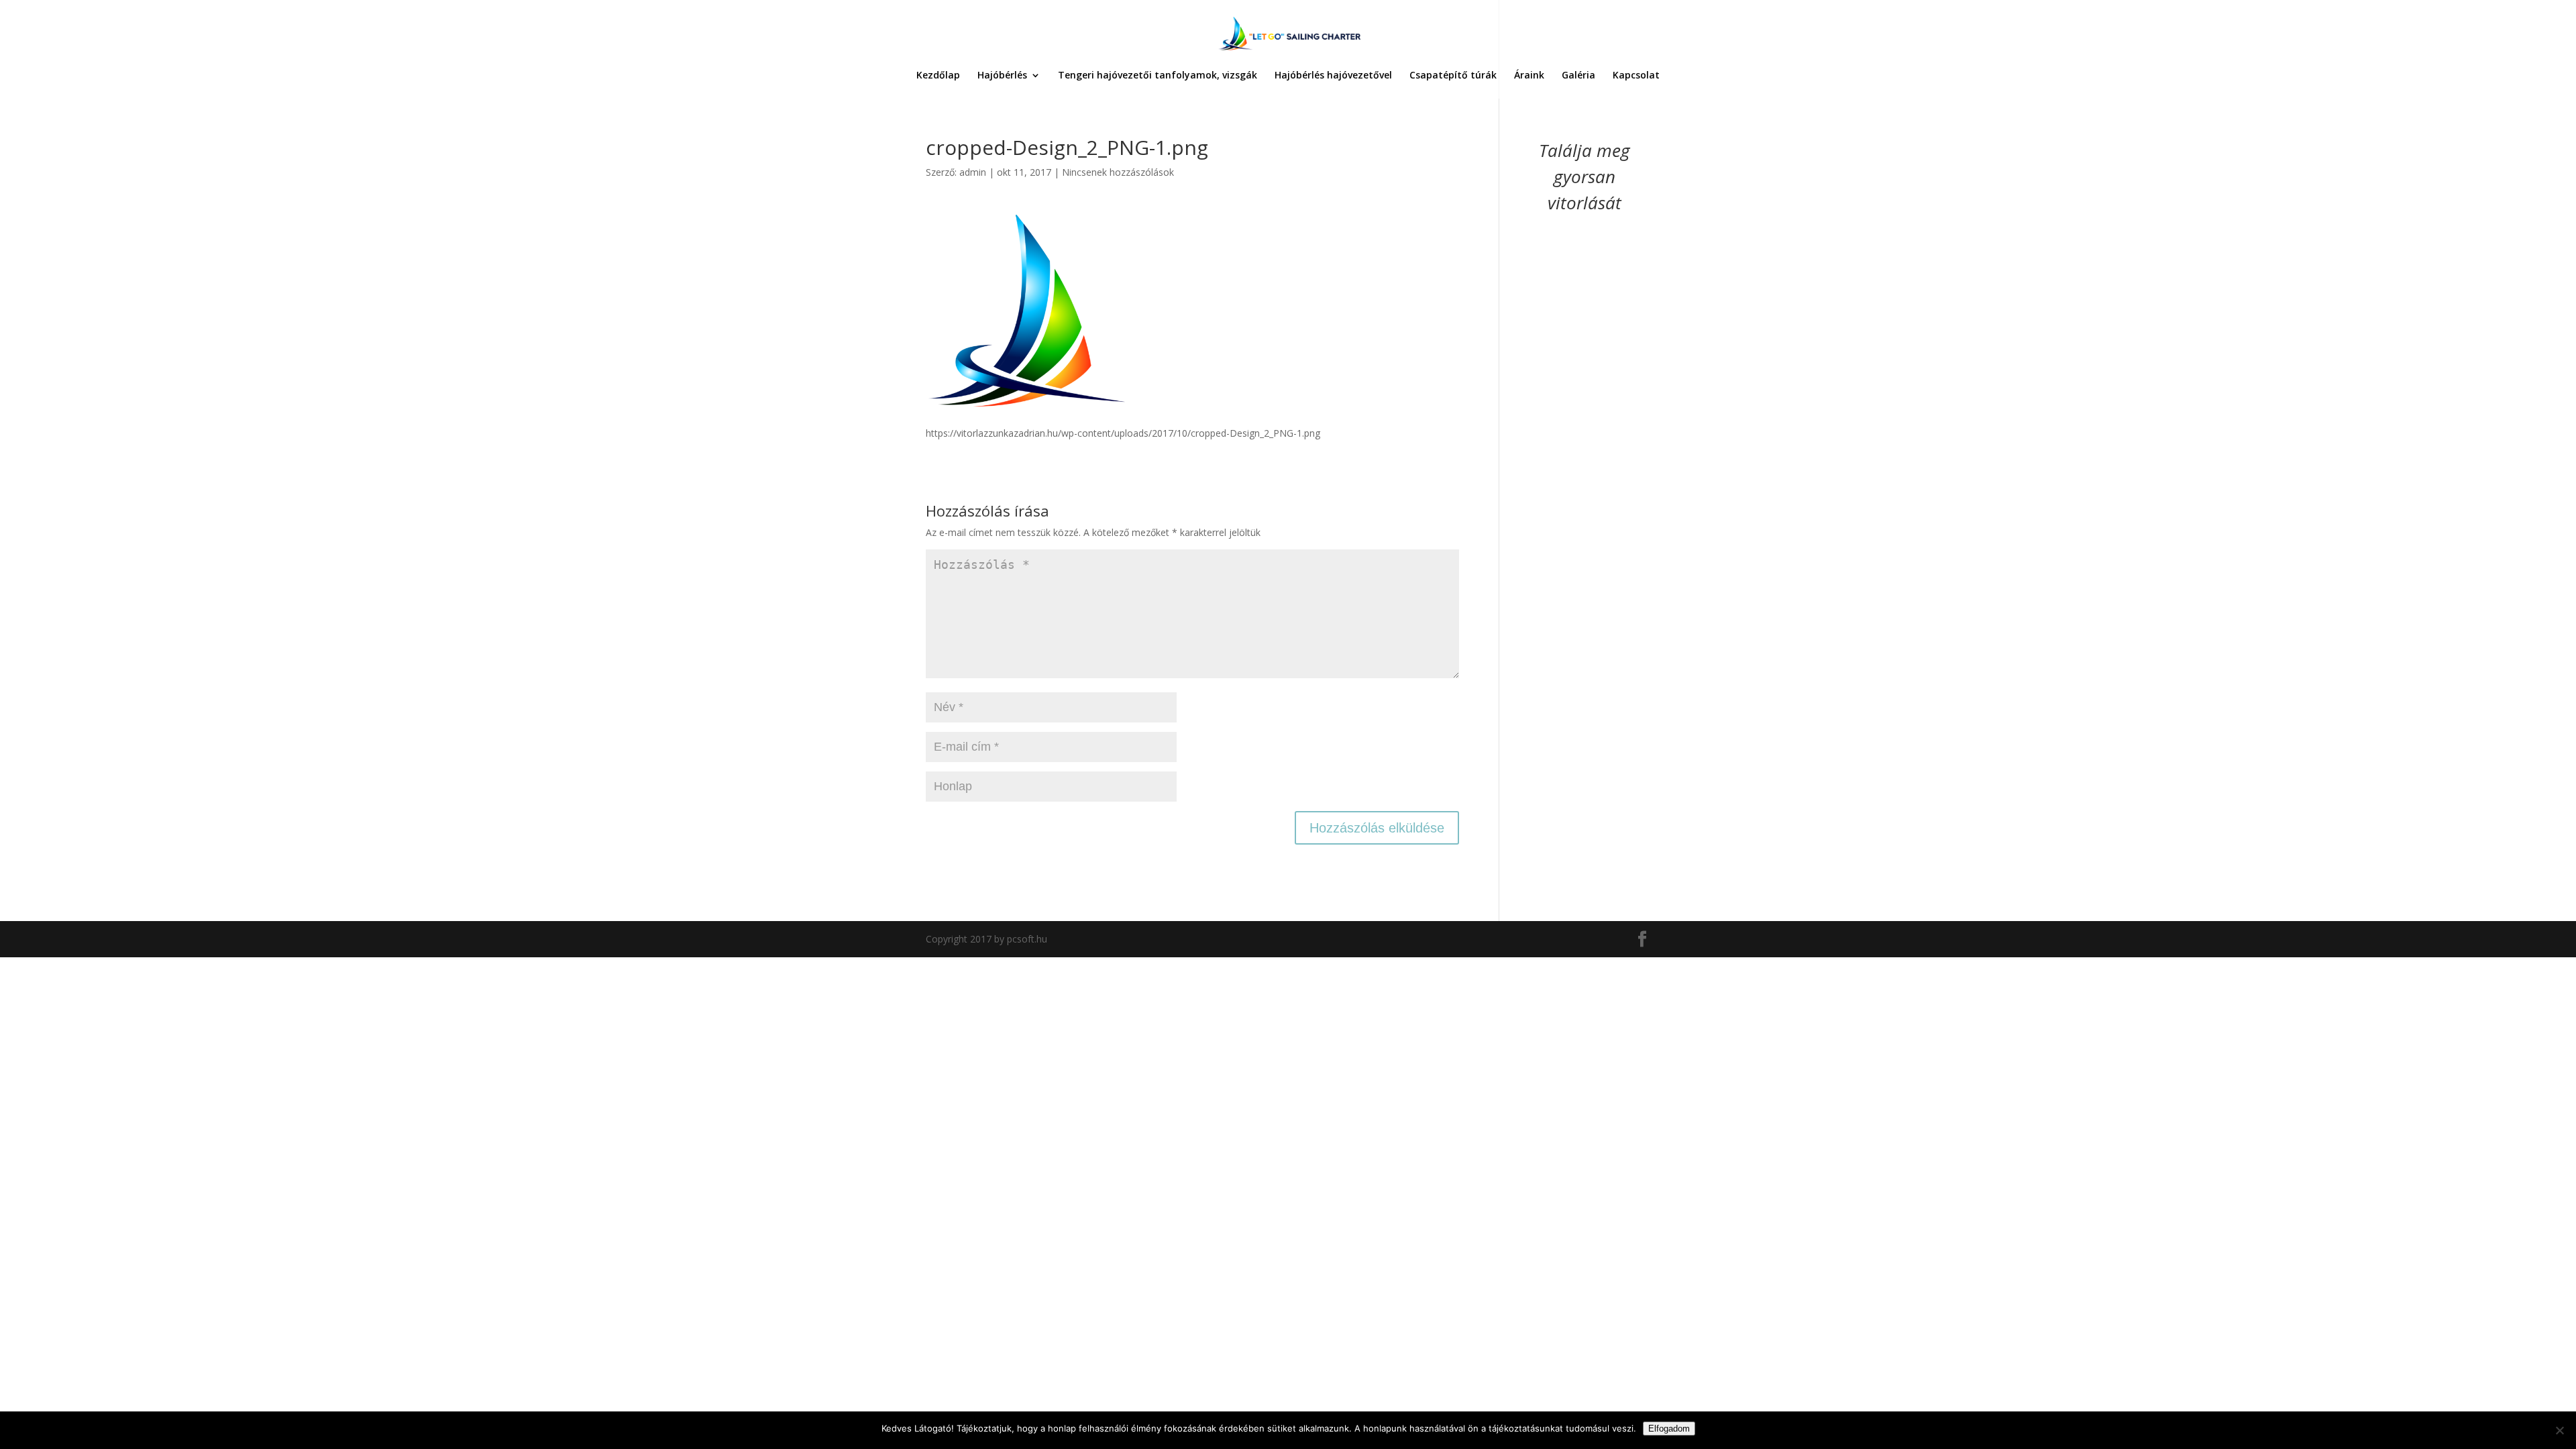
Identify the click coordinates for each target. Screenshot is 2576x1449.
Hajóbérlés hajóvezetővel (1333, 76)
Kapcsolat (1636, 76)
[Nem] (2559, 1430)
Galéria (1578, 76)
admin (973, 172)
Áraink (1529, 76)
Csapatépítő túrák (1453, 76)
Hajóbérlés (1002, 76)
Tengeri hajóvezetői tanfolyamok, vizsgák (1158, 76)
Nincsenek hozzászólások (1118, 172)
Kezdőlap (938, 76)
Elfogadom (1669, 1429)
